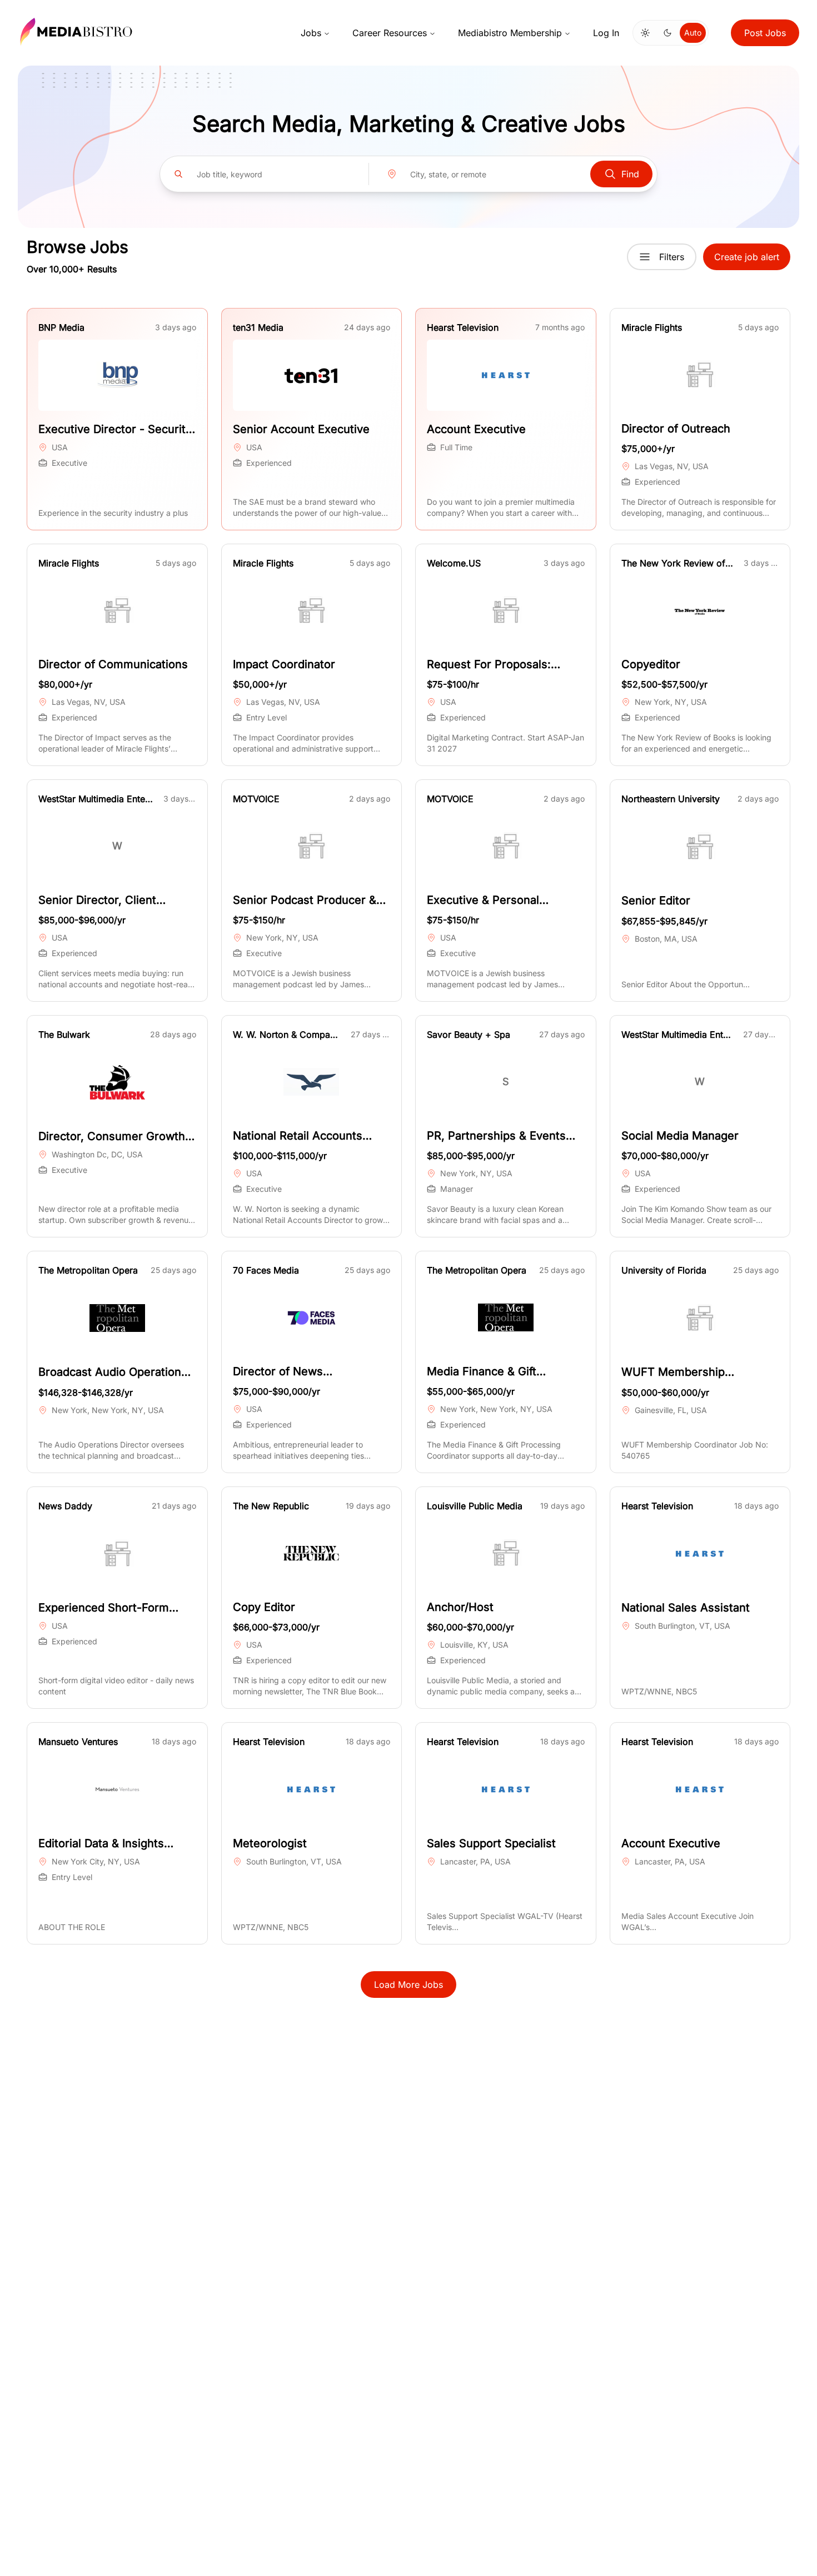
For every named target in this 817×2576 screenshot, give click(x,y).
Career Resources (390, 33)
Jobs (311, 33)
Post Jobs (765, 33)
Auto (693, 33)
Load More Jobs (409, 1985)
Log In (606, 33)
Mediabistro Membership (510, 33)
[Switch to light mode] (645, 33)
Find (630, 174)
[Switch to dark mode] (667, 33)
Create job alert (747, 257)
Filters (672, 257)
